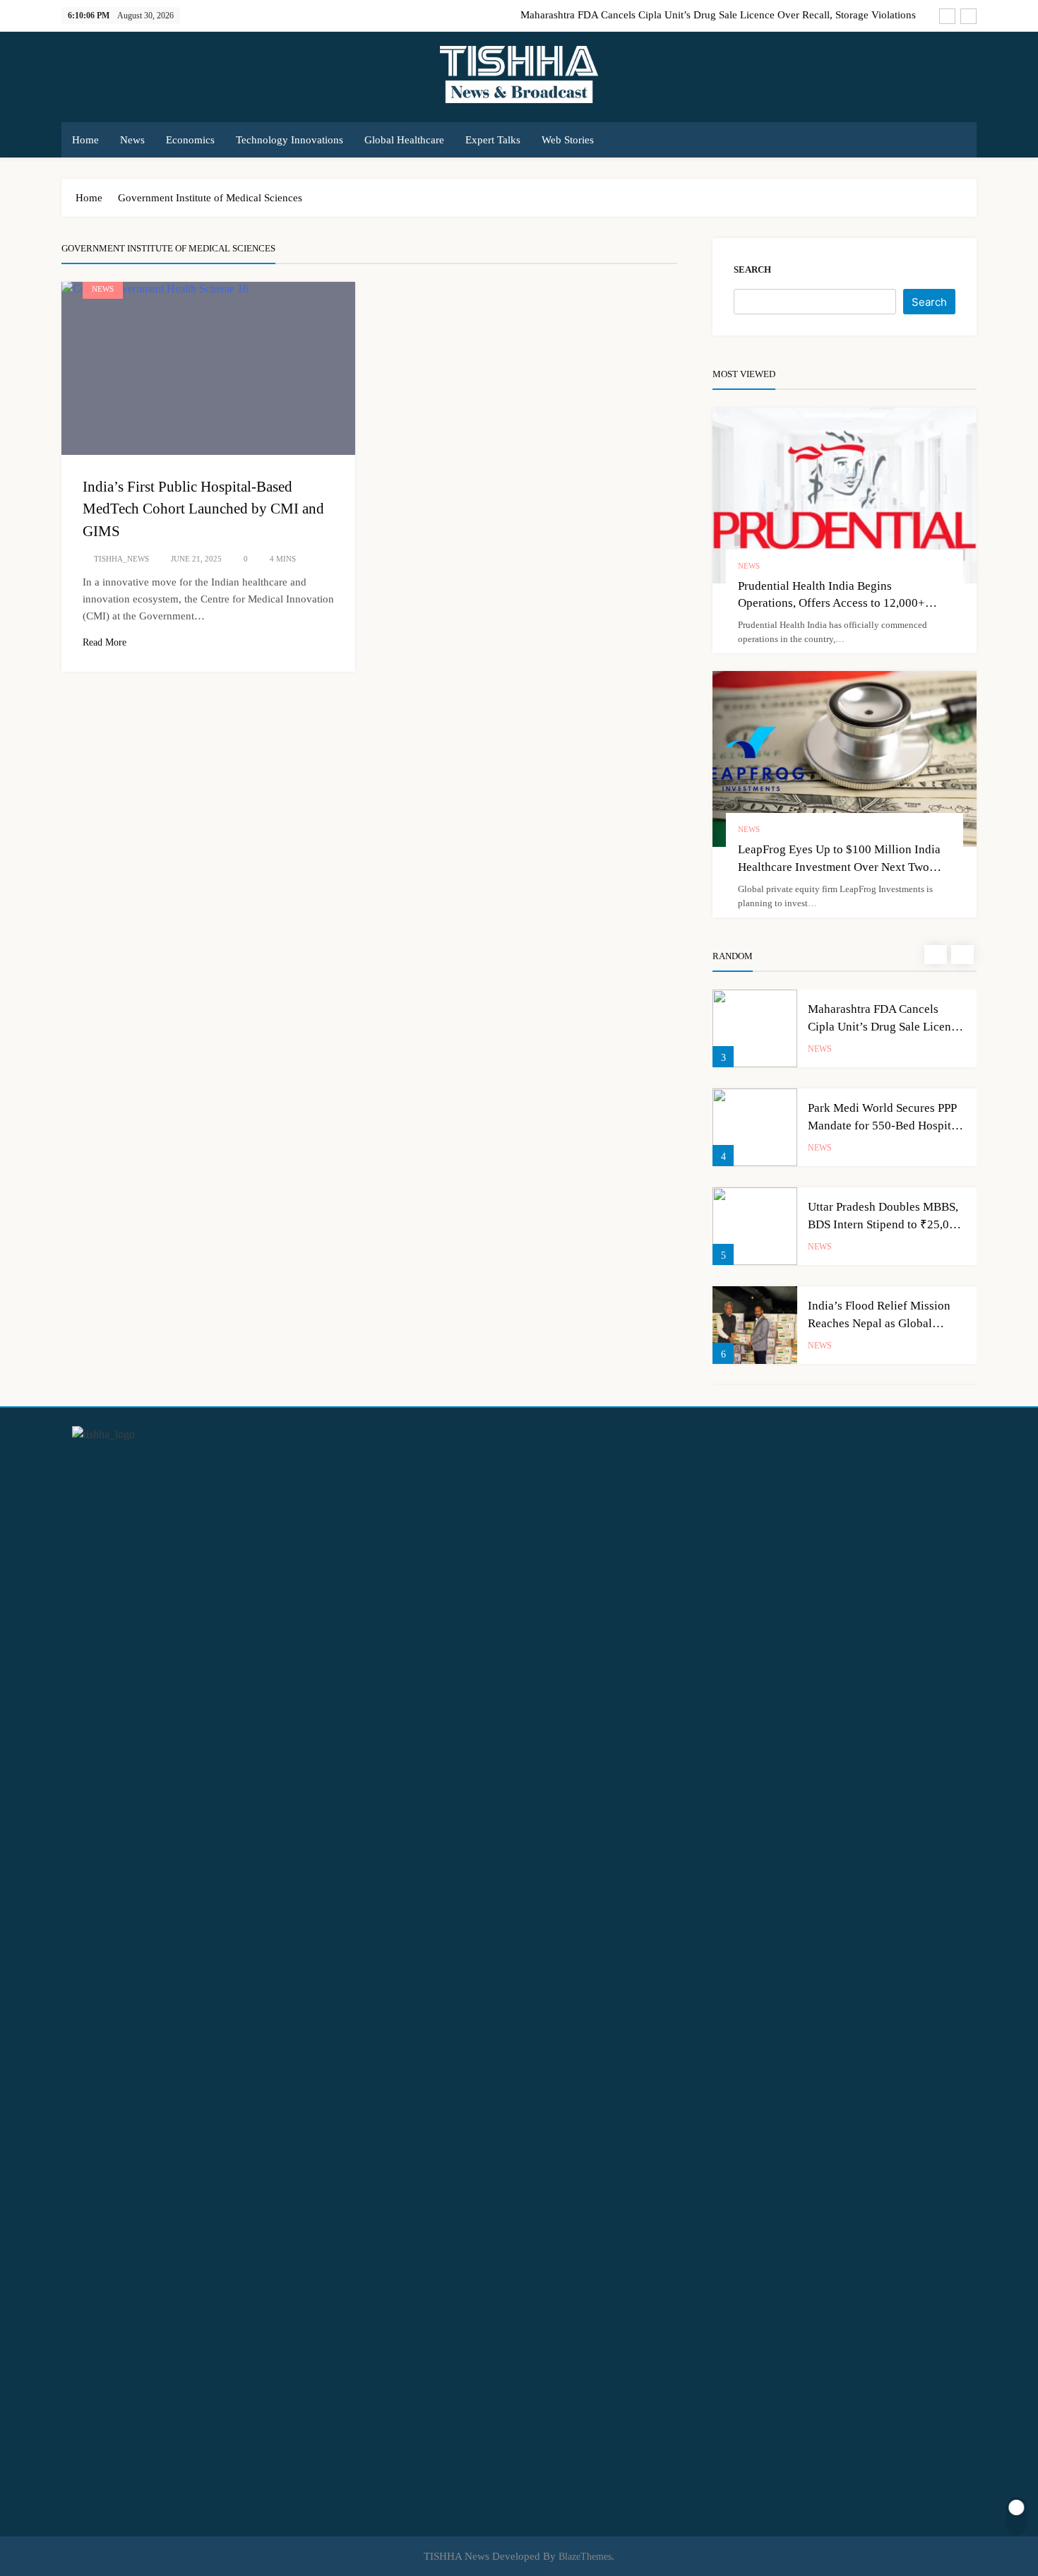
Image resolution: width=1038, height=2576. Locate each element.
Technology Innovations (290, 140)
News (132, 140)
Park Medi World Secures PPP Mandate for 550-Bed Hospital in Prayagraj (884, 1126)
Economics (190, 140)
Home (85, 140)
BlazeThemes (585, 2556)
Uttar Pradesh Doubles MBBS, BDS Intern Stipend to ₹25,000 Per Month (885, 1224)
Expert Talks (493, 140)
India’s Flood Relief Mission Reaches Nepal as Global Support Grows (879, 1323)
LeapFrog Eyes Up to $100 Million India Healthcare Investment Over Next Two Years (839, 867)
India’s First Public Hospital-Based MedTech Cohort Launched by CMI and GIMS (203, 509)
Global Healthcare (404, 140)
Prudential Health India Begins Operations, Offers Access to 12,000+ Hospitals (831, 604)
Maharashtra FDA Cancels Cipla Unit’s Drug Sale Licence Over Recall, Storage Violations (718, 15)
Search (752, 269)
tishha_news (121, 559)
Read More (105, 642)
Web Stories (568, 140)
